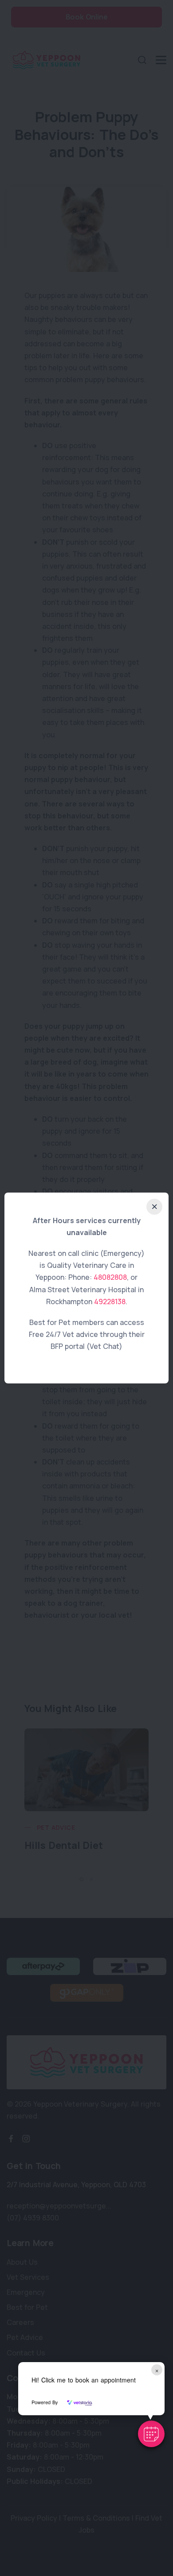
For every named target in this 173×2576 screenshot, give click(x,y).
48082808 (110, 1277)
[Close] (154, 1207)
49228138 (110, 1302)
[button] (151, 2434)
